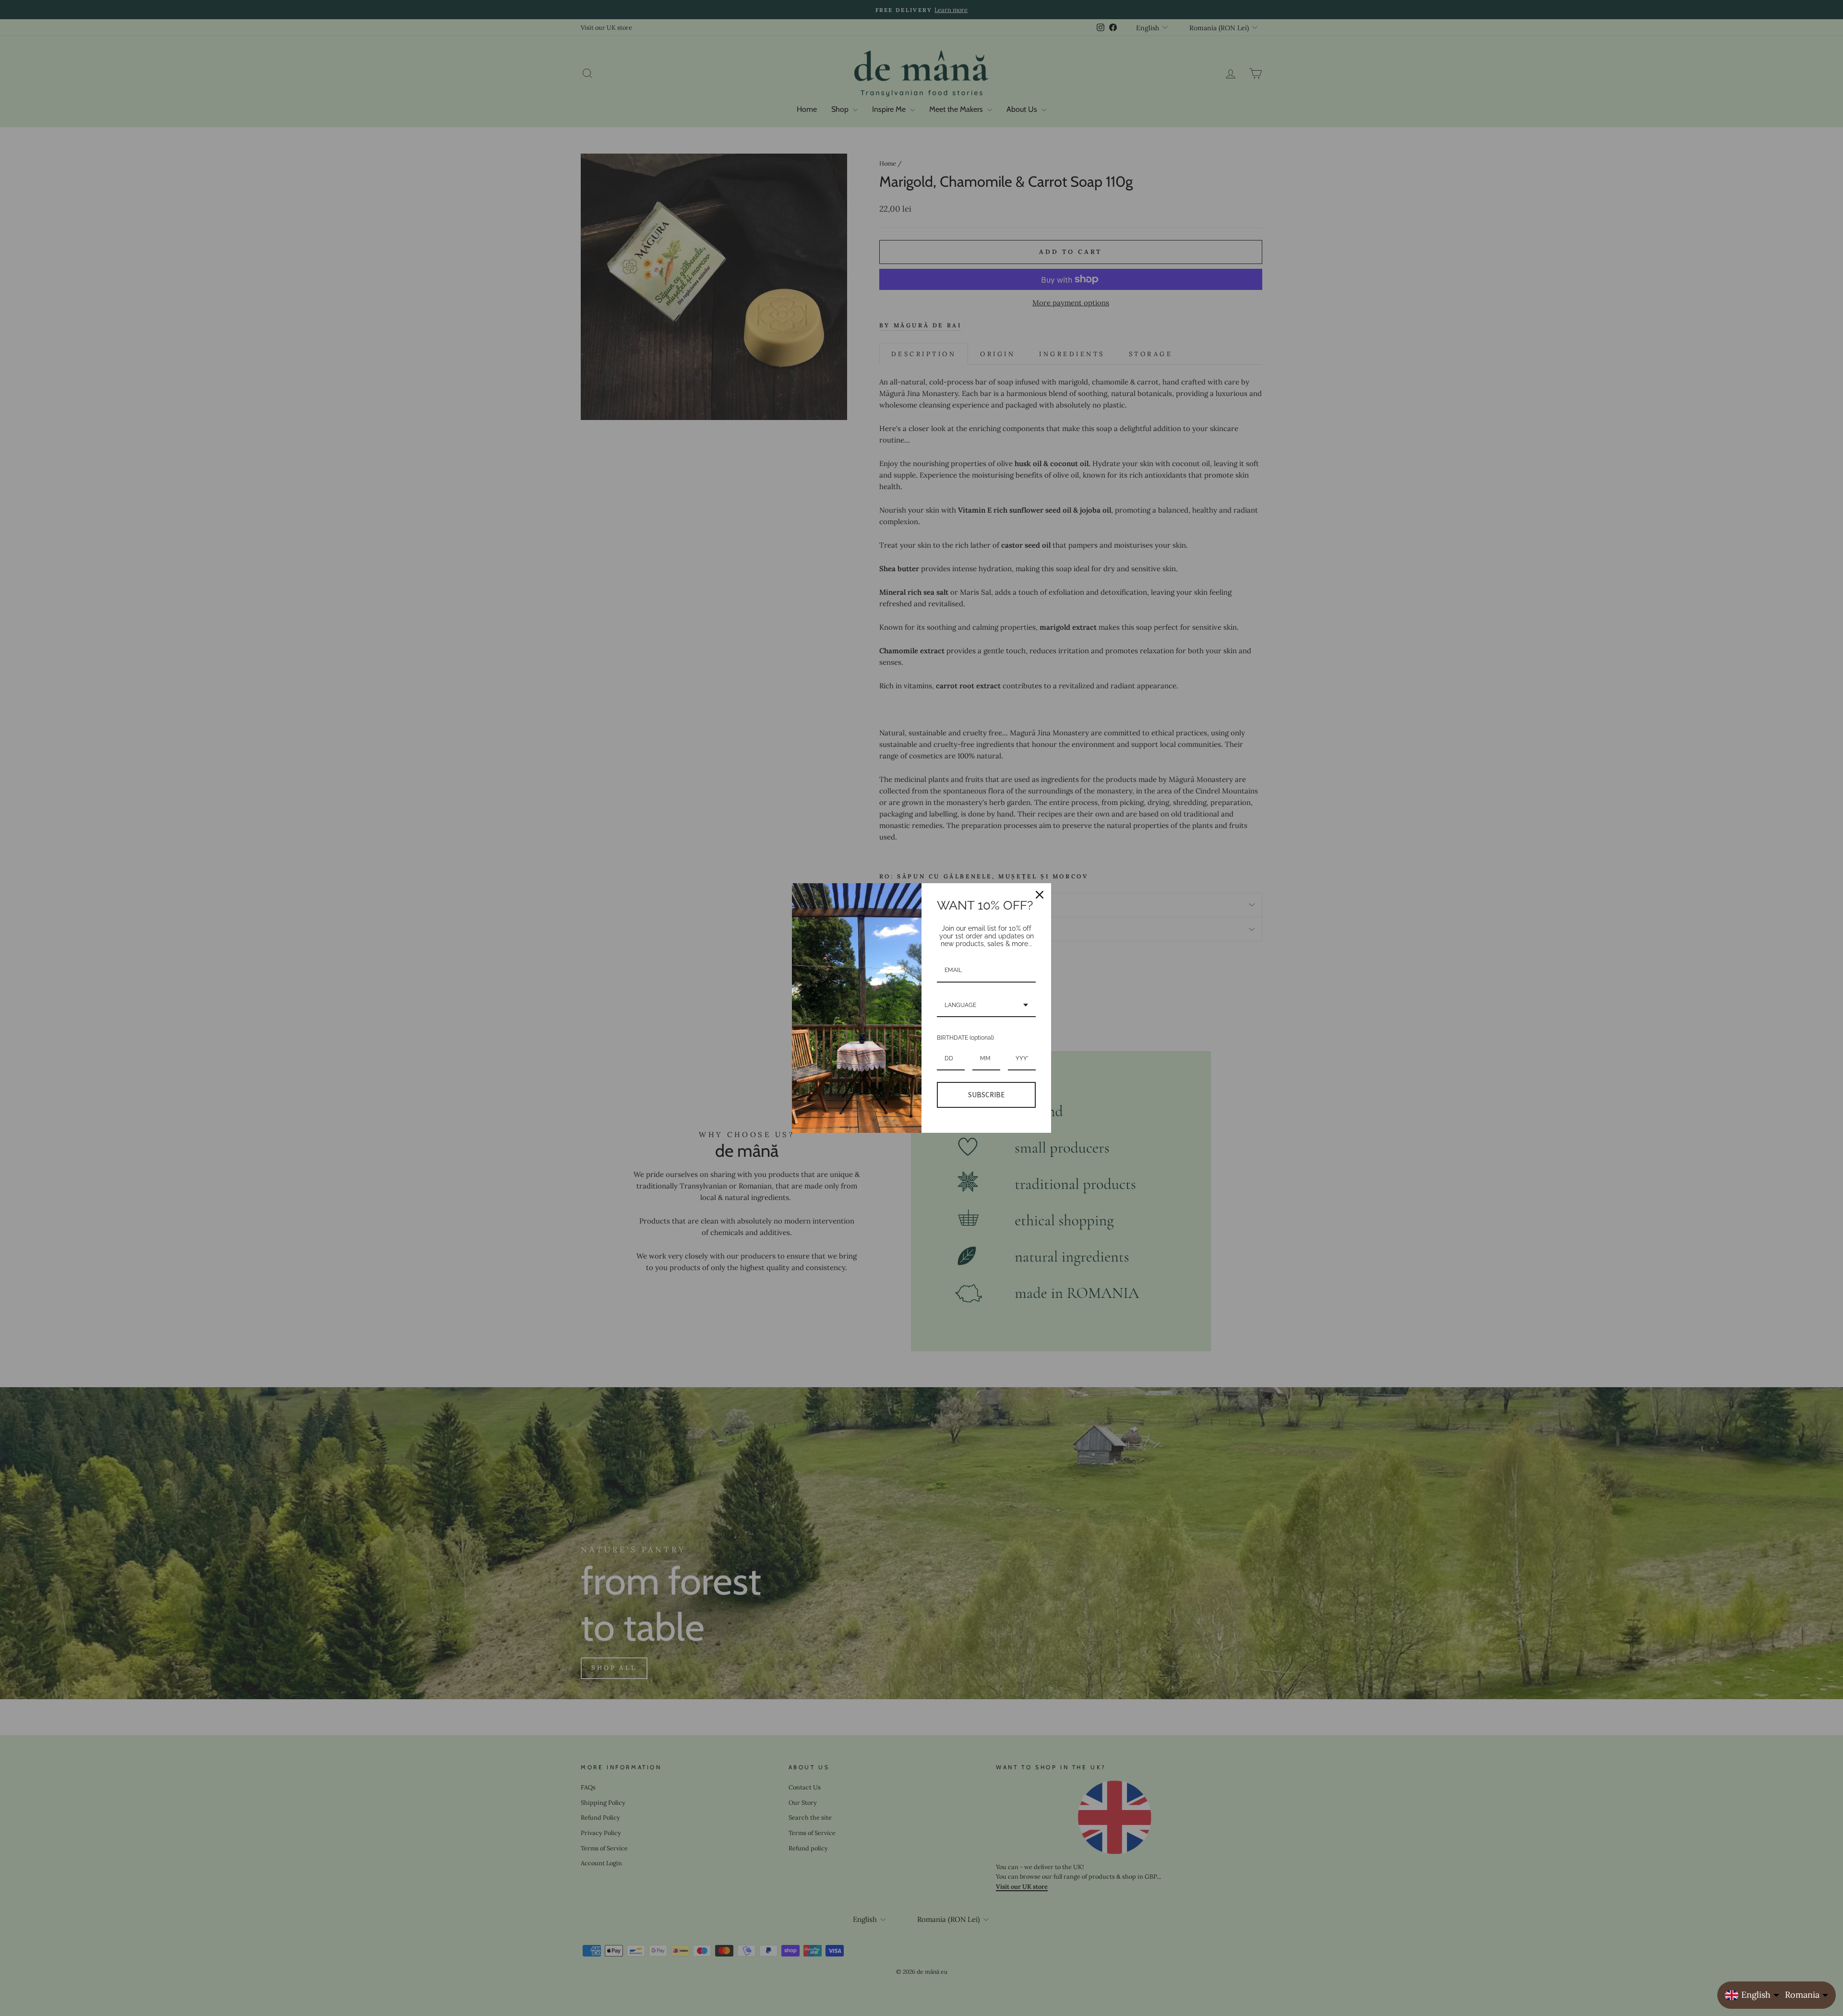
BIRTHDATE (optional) (965, 1038)
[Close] (1040, 895)
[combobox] (986, 1006)
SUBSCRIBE (986, 1095)
